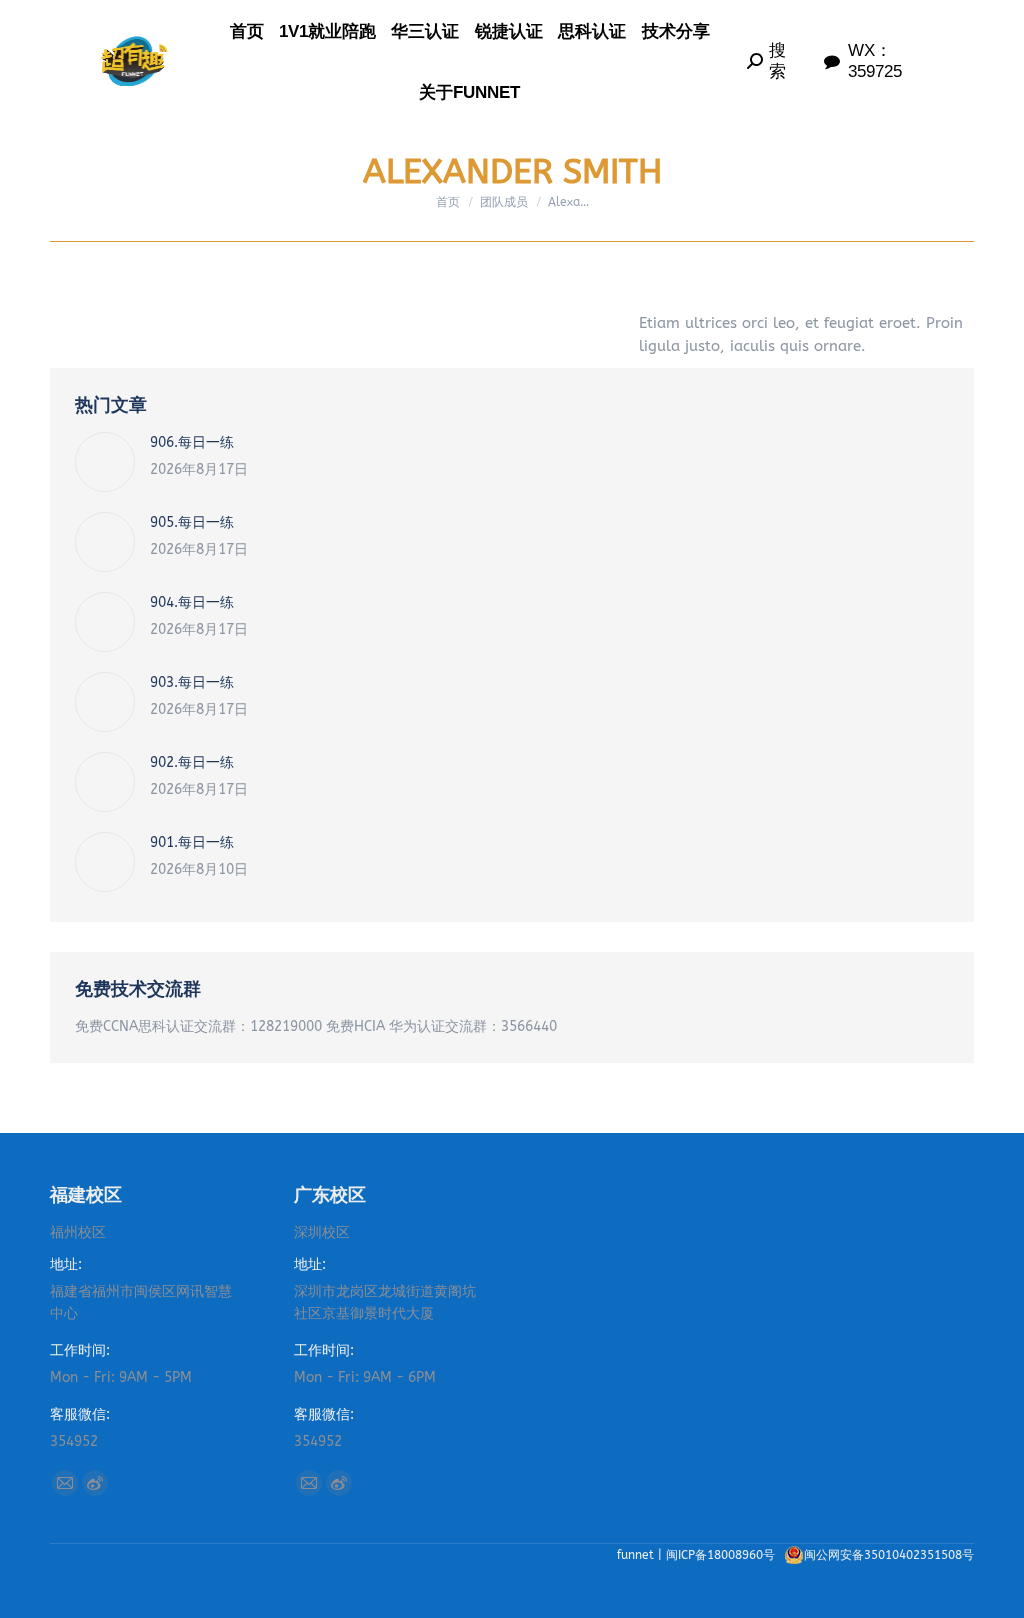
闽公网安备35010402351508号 (889, 1555)
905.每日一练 (192, 522)
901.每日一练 (192, 842)
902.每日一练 (192, 762)
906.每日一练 (192, 442)
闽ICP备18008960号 (722, 1555)
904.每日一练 (192, 602)
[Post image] (105, 462)
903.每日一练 (192, 682)
